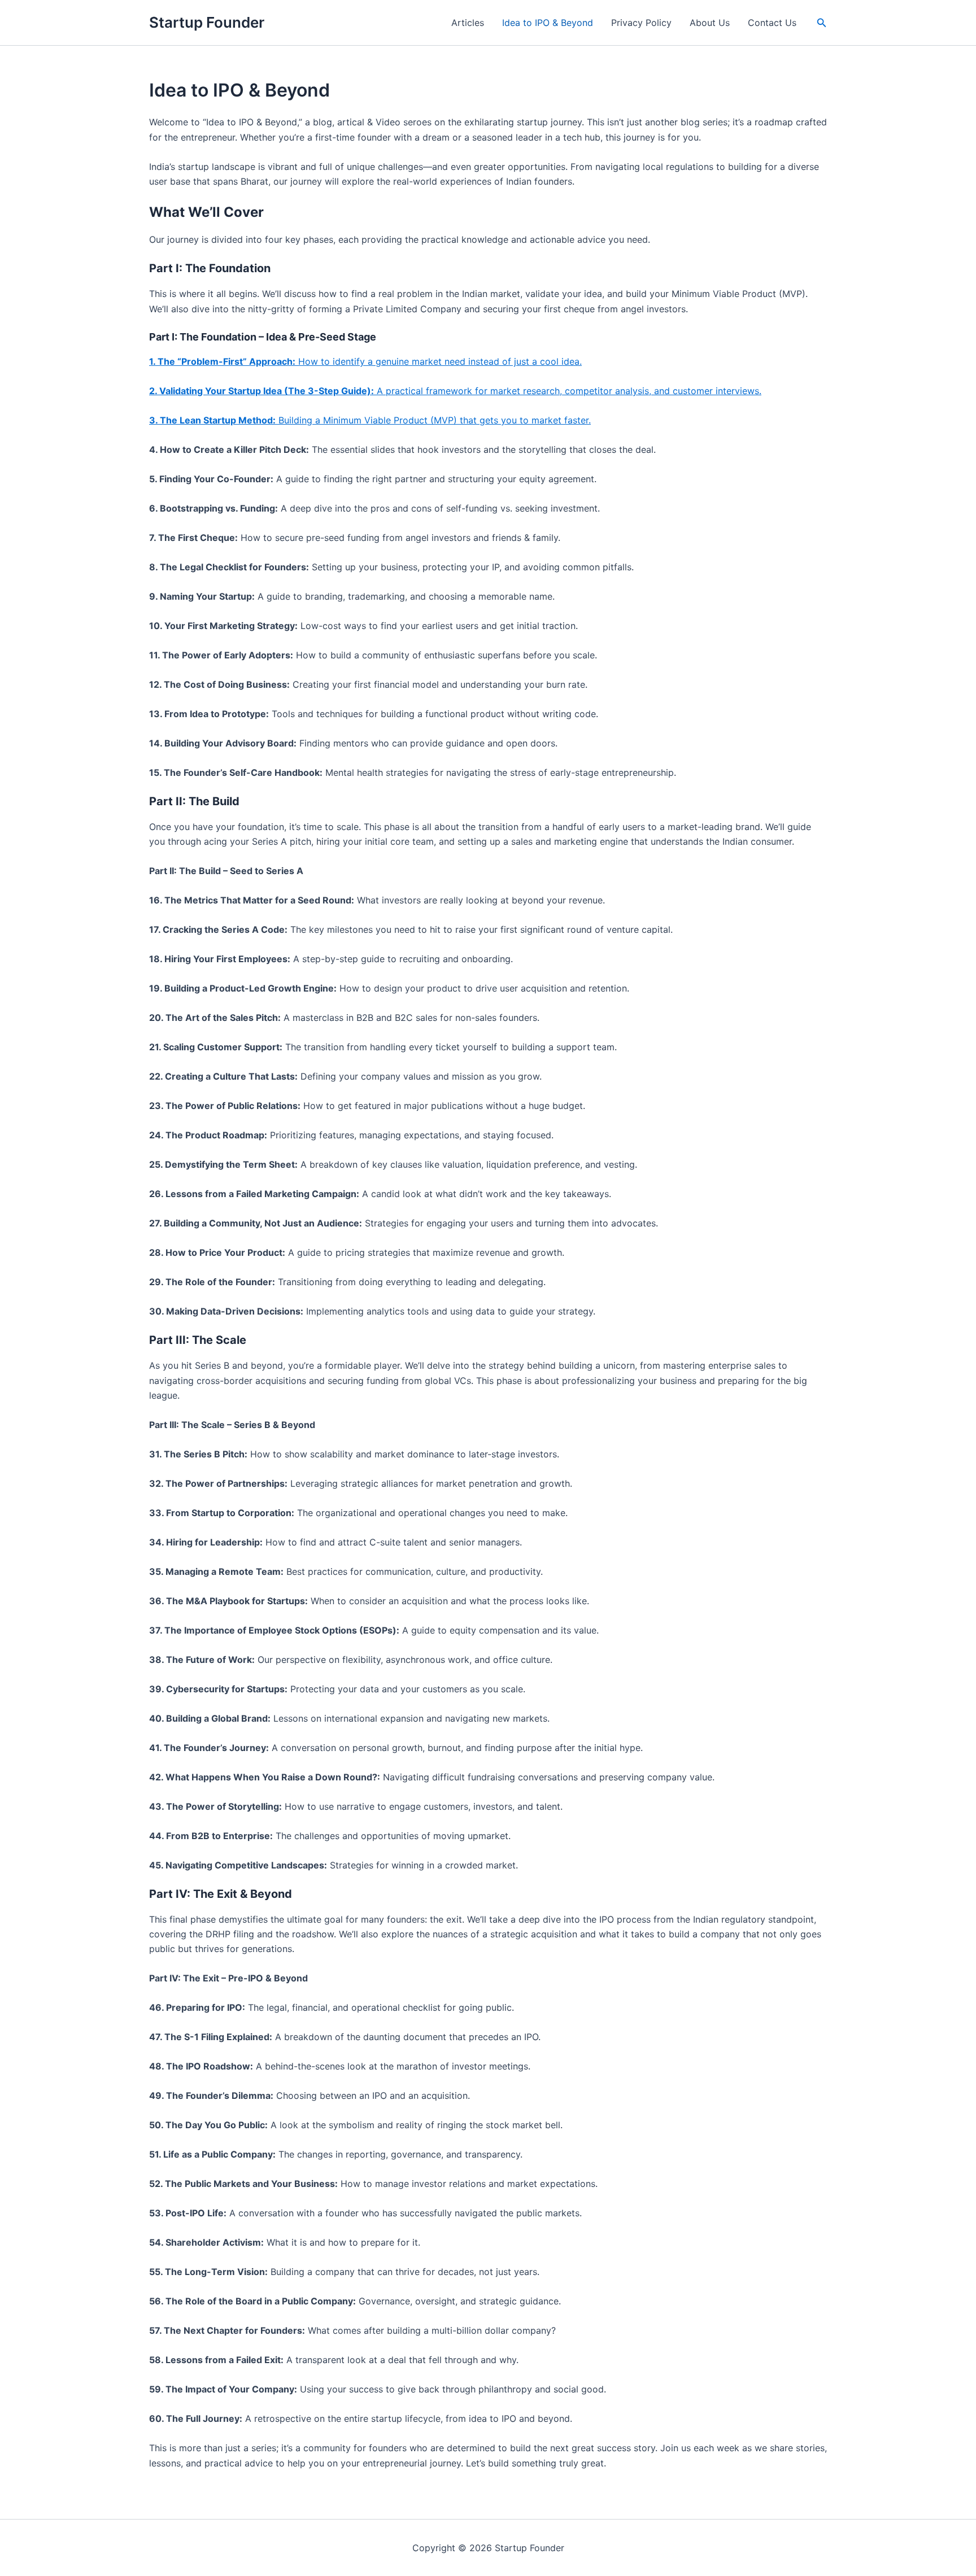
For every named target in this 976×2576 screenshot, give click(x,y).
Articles (468, 23)
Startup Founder (207, 22)
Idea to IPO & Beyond (548, 23)
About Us (710, 23)
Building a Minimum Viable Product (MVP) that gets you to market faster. (370, 420)
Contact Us (772, 23)
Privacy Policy (641, 23)
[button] (822, 23)
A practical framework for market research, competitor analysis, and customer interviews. (455, 391)
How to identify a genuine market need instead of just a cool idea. (365, 361)
